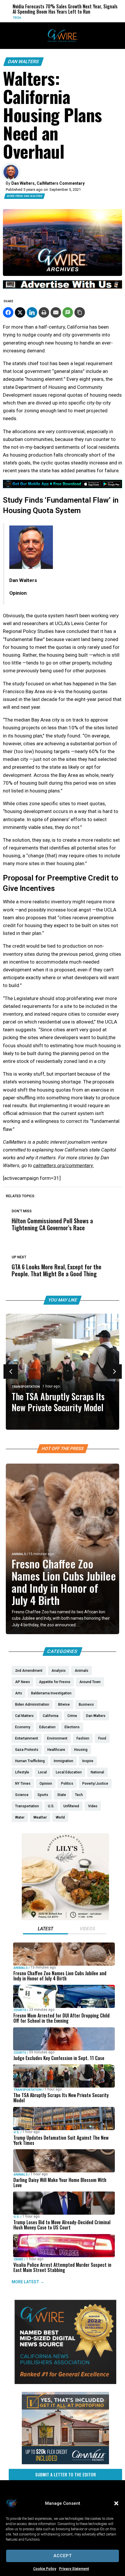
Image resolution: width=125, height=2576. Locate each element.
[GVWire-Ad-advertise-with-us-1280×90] (63, 287)
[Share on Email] (56, 312)
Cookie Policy (45, 2569)
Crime (18, 2259)
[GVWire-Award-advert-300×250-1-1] (65, 2383)
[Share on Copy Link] (80, 312)
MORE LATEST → (28, 2282)
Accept (63, 2556)
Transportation (26, 1387)
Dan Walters (24, 62)
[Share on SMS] (68, 312)
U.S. (17, 2132)
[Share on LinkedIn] (32, 312)
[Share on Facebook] (8, 312)
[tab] (45, 1929)
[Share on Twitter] (20, 312)
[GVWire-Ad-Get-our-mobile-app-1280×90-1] (63, 486)
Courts (20, 2010)
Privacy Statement (74, 2569)
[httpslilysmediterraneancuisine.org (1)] (65, 1919)
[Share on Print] (44, 312)
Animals (19, 1554)
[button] (116, 2503)
